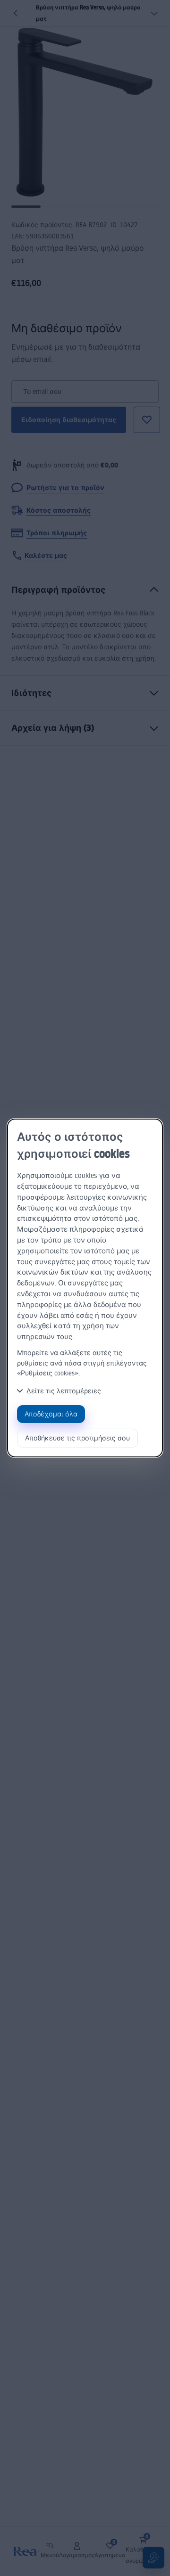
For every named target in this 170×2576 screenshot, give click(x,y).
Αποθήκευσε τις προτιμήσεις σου (77, 1438)
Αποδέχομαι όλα (51, 1414)
